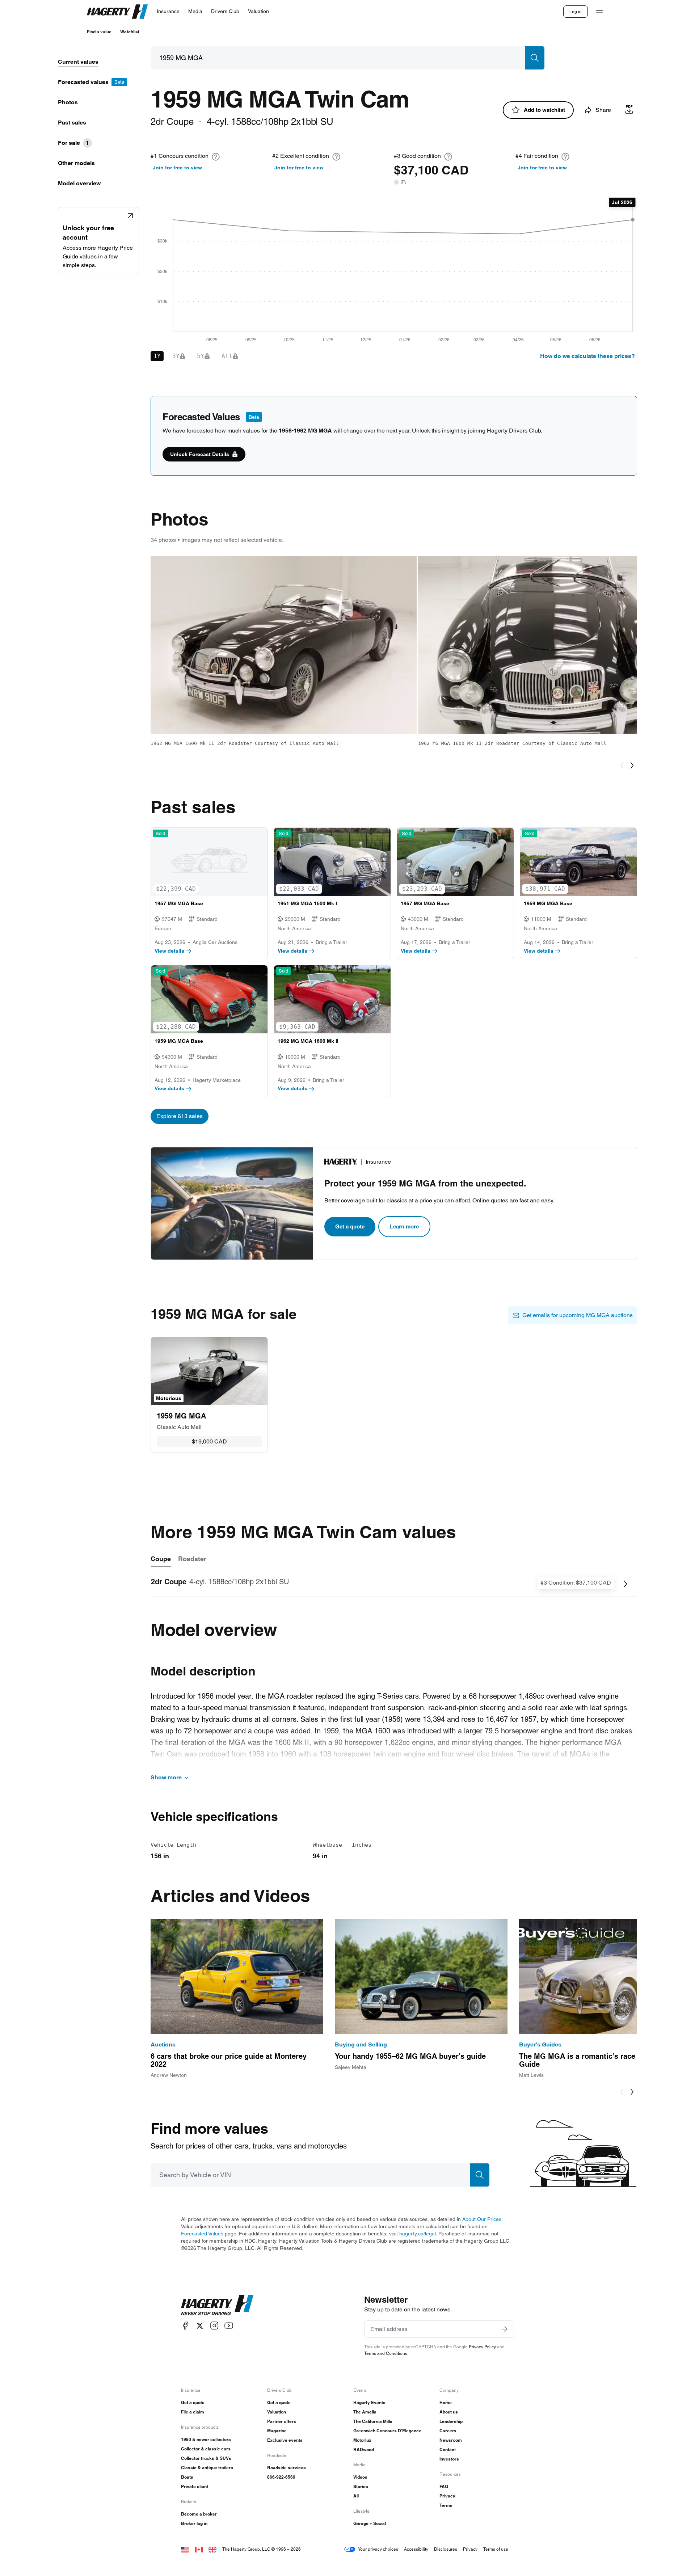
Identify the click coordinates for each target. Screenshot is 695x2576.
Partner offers (282, 2421)
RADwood (364, 2449)
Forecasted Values (202, 2234)
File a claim (193, 2412)
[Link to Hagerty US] (185, 2549)
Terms (446, 2505)
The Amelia (365, 2412)
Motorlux (362, 2440)
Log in (576, 11)
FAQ (444, 2486)
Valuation (277, 2412)
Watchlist (130, 32)
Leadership (451, 2421)
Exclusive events (285, 2440)
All (356, 2496)
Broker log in (194, 2523)
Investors (449, 2459)
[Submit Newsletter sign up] (505, 2329)
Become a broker (199, 2514)
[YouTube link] (229, 2326)
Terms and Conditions (386, 2353)
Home (446, 2402)
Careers (448, 2431)
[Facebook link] (185, 2326)
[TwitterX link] (200, 2326)
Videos (360, 2477)
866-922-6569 (281, 2477)
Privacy (447, 2496)
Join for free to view (177, 168)
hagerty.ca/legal (418, 2234)
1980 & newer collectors (206, 2439)
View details (169, 951)
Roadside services (287, 2468)
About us (449, 2412)
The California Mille (373, 2421)
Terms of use (496, 2549)
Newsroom (451, 2440)
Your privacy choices (378, 2549)
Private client (195, 2486)
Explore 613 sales (180, 1116)
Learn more (404, 1226)
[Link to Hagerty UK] (212, 2549)
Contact (448, 2449)
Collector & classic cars (206, 2449)
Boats (187, 2477)
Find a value (99, 32)
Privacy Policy (482, 2347)
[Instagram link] (214, 2326)
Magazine (277, 2431)
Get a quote (350, 1226)
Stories (361, 2486)
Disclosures (446, 2549)
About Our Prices (482, 2219)
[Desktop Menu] (599, 12)
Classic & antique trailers (207, 2468)
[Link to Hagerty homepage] (217, 2305)
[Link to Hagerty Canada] (199, 2549)
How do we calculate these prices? (587, 356)
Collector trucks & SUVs (206, 2458)
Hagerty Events (369, 2402)
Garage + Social (370, 2523)
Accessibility (416, 2549)
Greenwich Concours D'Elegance (387, 2431)
